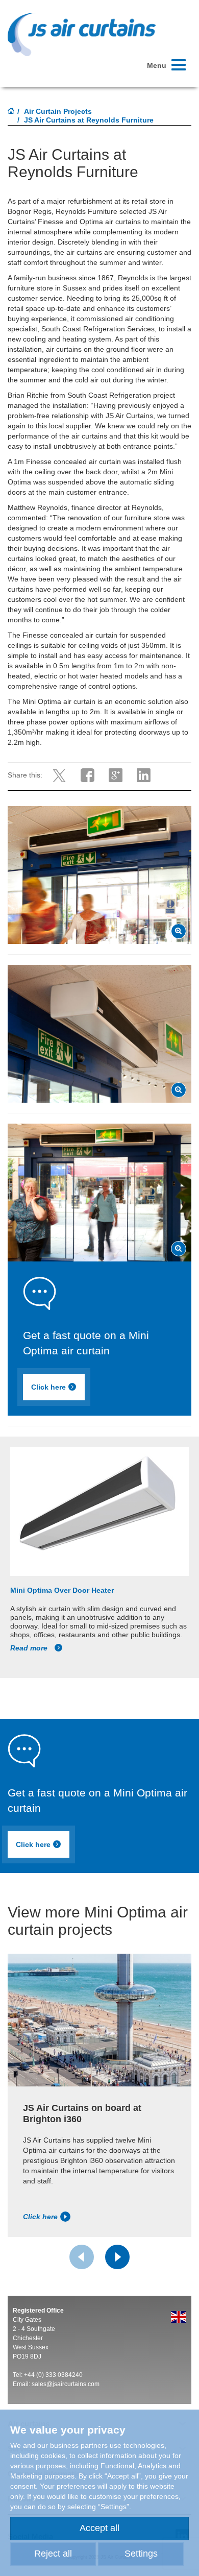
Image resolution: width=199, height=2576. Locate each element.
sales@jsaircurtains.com (66, 2384)
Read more (30, 1648)
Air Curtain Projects (58, 111)
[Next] (117, 2257)
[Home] (11, 112)
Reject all (53, 2554)
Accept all (99, 2528)
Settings (141, 2554)
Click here (48, 1387)
